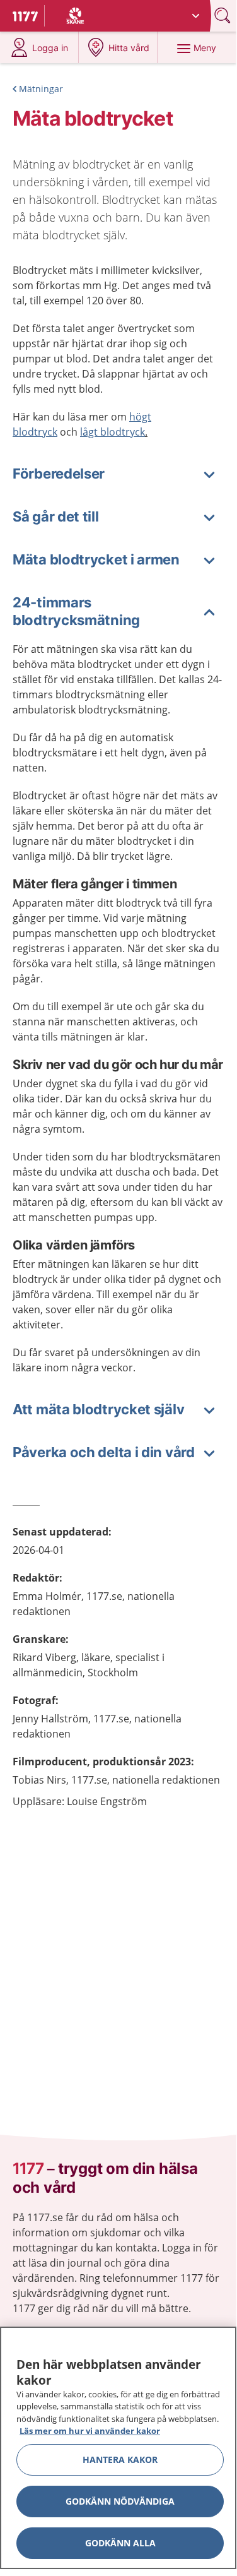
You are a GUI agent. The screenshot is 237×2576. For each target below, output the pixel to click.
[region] (118, 2448)
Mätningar (41, 89)
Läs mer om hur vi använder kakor (90, 2431)
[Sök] (224, 15)
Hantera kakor (120, 2460)
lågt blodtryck (113, 432)
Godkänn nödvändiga (120, 2501)
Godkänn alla (120, 2543)
